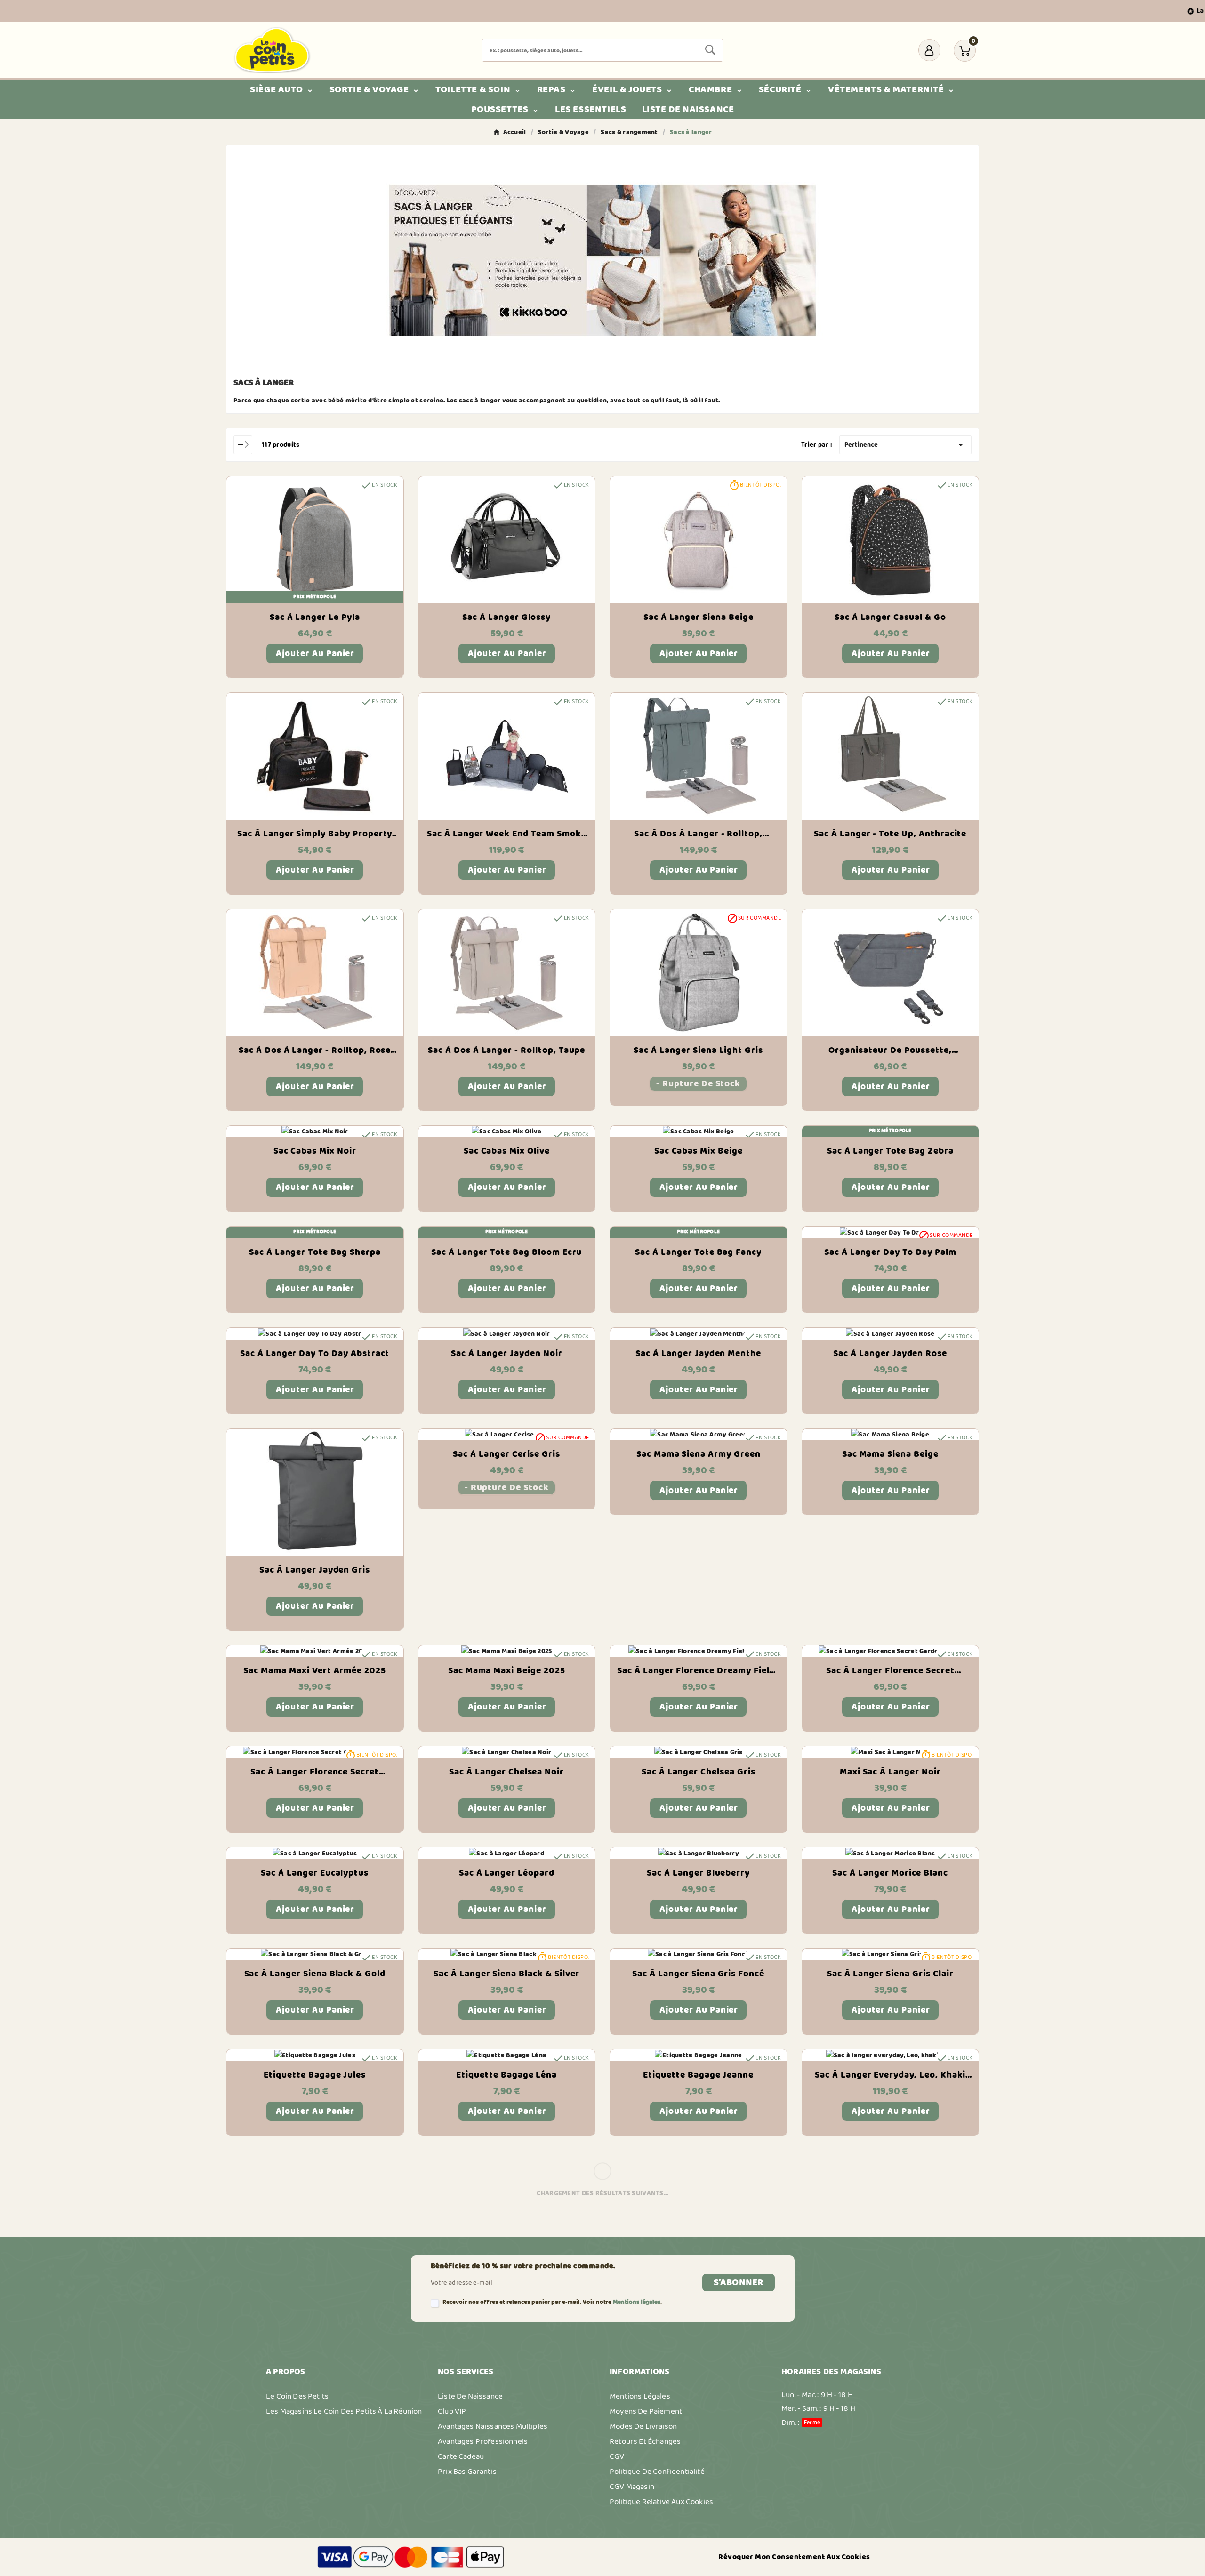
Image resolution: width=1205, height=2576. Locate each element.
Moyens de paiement (646, 2411)
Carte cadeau (461, 2456)
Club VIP (452, 2411)
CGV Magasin (632, 2487)
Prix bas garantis (467, 2472)
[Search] (710, 50)
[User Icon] (929, 50)
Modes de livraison (643, 2426)
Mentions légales (637, 2302)
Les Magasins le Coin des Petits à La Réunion (344, 2411)
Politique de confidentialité (657, 2472)
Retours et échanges (645, 2441)
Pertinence (905, 445)
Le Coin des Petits (297, 2396)
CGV (617, 2456)
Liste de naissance (470, 2396)
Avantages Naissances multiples (493, 2426)
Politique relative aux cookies (661, 2502)
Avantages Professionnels (483, 2441)
